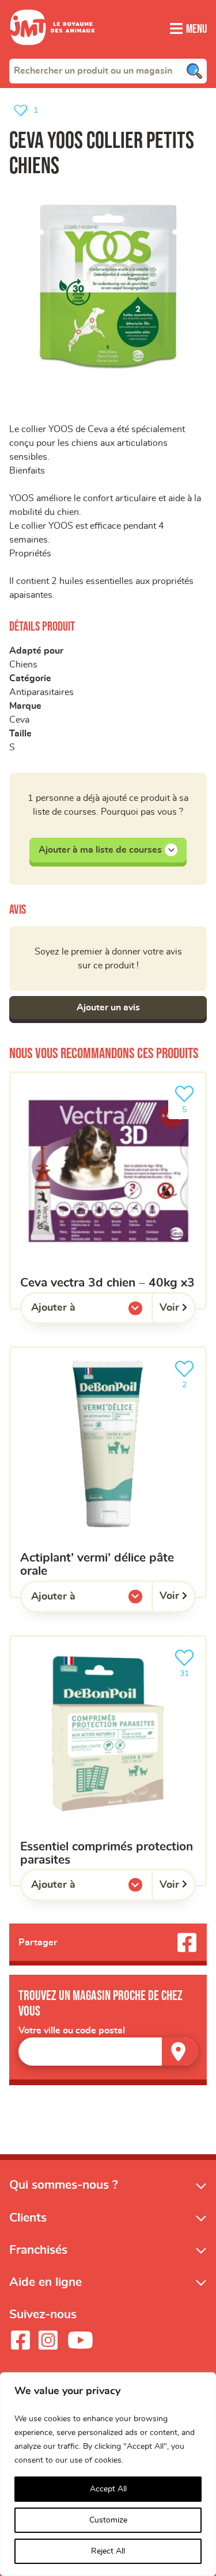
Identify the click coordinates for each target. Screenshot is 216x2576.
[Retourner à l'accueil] (52, 52)
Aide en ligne (46, 2282)
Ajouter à (77, 1311)
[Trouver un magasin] (180, 2052)
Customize (108, 2520)
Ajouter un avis (108, 1007)
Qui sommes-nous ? (64, 2185)
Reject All (108, 2551)
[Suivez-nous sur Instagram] (48, 2340)
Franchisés (38, 2250)
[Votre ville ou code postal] (108, 2052)
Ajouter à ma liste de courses (100, 850)
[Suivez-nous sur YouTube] (81, 2340)
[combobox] (108, 71)
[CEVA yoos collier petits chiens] (108, 287)
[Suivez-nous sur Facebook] (20, 2340)
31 (190, 1670)
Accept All (108, 2489)
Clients (28, 2218)
